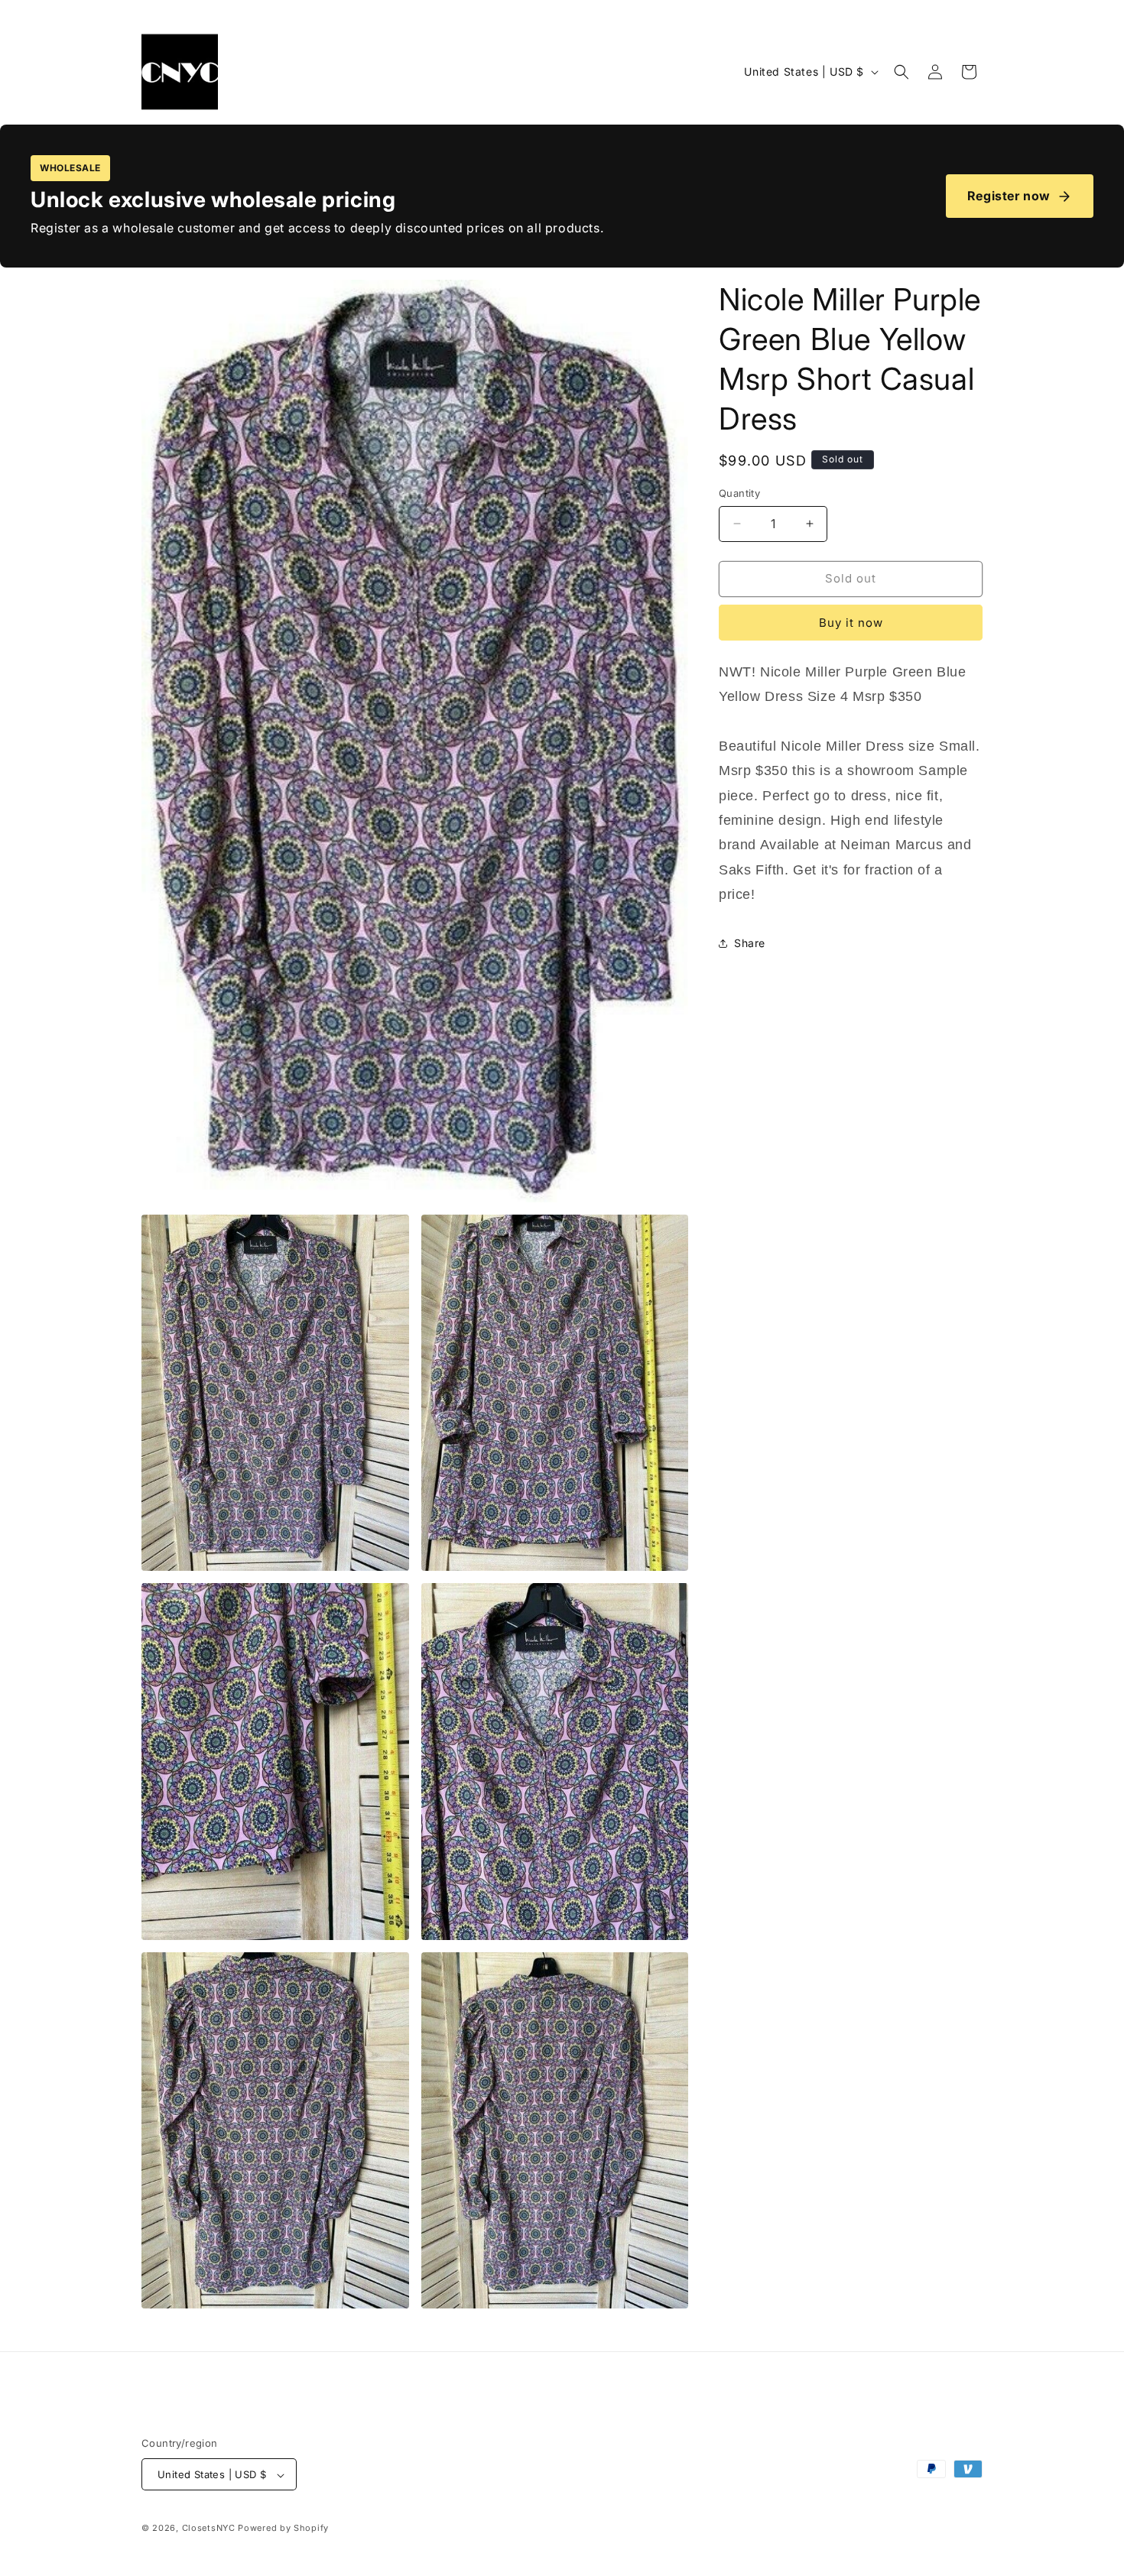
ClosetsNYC (209, 2529)
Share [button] (750, 943)
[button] (901, 72)
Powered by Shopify (283, 2529)
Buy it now (851, 623)
